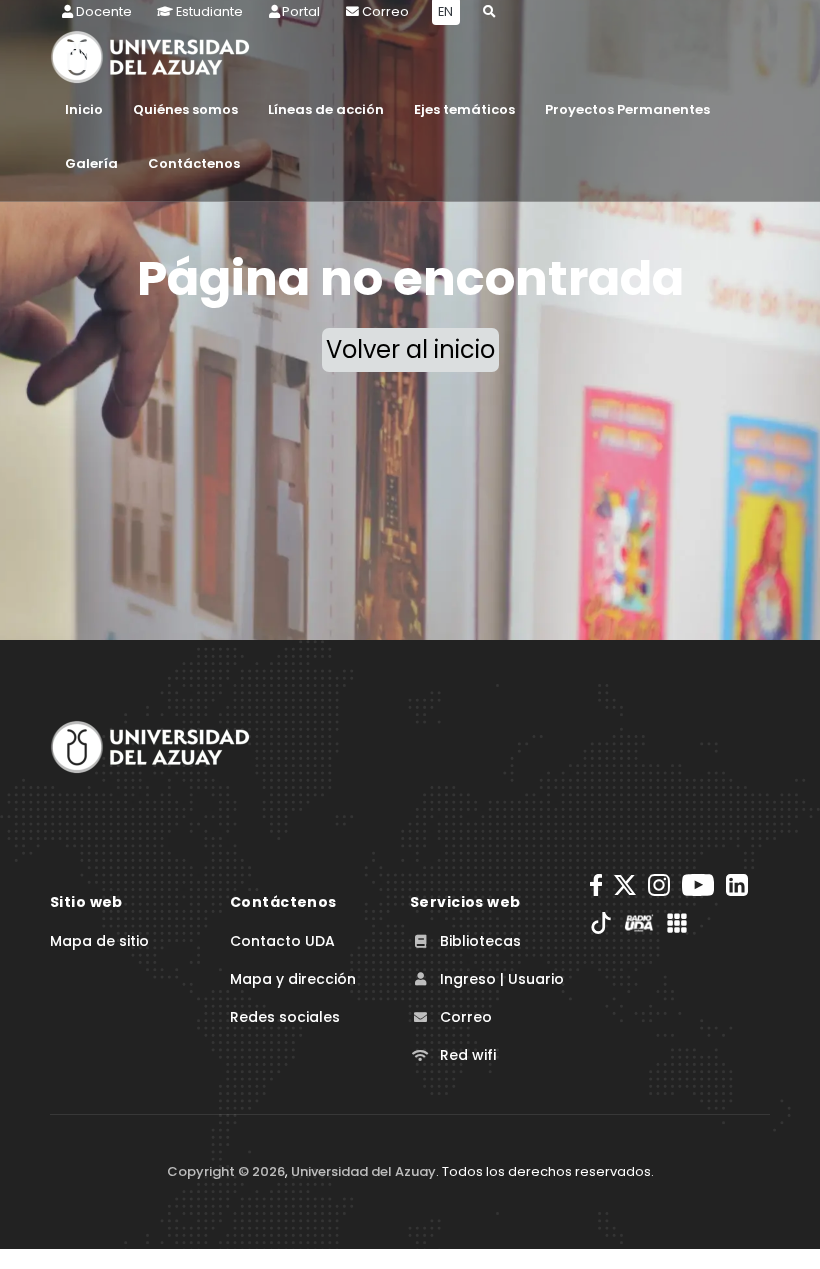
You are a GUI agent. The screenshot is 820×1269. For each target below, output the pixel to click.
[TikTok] (601, 923)
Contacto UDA (282, 941)
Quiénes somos (185, 109)
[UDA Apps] (677, 923)
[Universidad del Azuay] (150, 745)
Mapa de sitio (99, 941)
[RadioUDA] (639, 923)
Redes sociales (285, 1017)
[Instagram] (659, 885)
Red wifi (466, 1055)
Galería (91, 163)
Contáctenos (194, 163)
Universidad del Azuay (363, 1171)
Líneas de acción (326, 109)
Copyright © (226, 1171)
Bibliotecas (478, 941)
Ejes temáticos (464, 109)
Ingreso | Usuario (500, 979)
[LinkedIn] (737, 885)
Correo (464, 1017)
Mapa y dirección (293, 979)
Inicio (84, 109)
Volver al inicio (410, 349)
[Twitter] (625, 885)
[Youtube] (698, 885)
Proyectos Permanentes (627, 109)
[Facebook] (596, 885)
